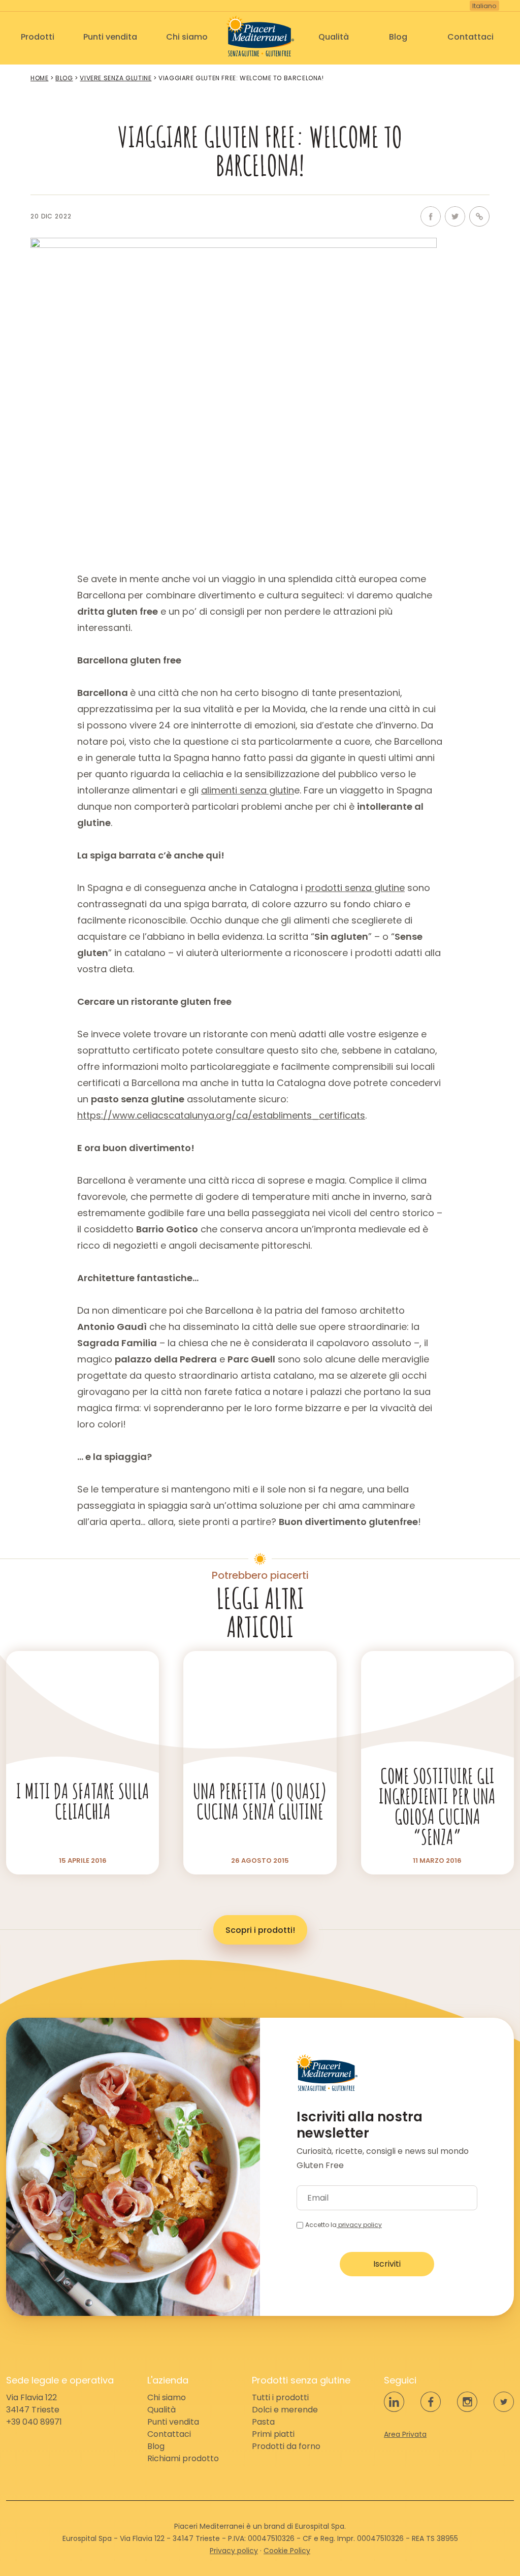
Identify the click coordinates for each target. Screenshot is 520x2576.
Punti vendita (110, 37)
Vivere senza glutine (116, 78)
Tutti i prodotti (280, 2397)
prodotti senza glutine (355, 888)
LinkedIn (394, 2402)
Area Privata (405, 2434)
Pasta (263, 2422)
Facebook (431, 216)
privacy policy (359, 2225)
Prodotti (38, 37)
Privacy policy (234, 2551)
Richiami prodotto (183, 2458)
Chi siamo (187, 37)
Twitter (455, 216)
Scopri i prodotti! (260, 1930)
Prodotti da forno (286, 2446)
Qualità (334, 37)
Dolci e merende (285, 2410)
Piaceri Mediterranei (260, 36)
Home (39, 78)
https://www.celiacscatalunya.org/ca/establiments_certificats (221, 1115)
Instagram (467, 2402)
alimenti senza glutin (248, 790)
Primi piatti (273, 2434)
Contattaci (470, 37)
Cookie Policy (287, 2551)
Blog (398, 37)
